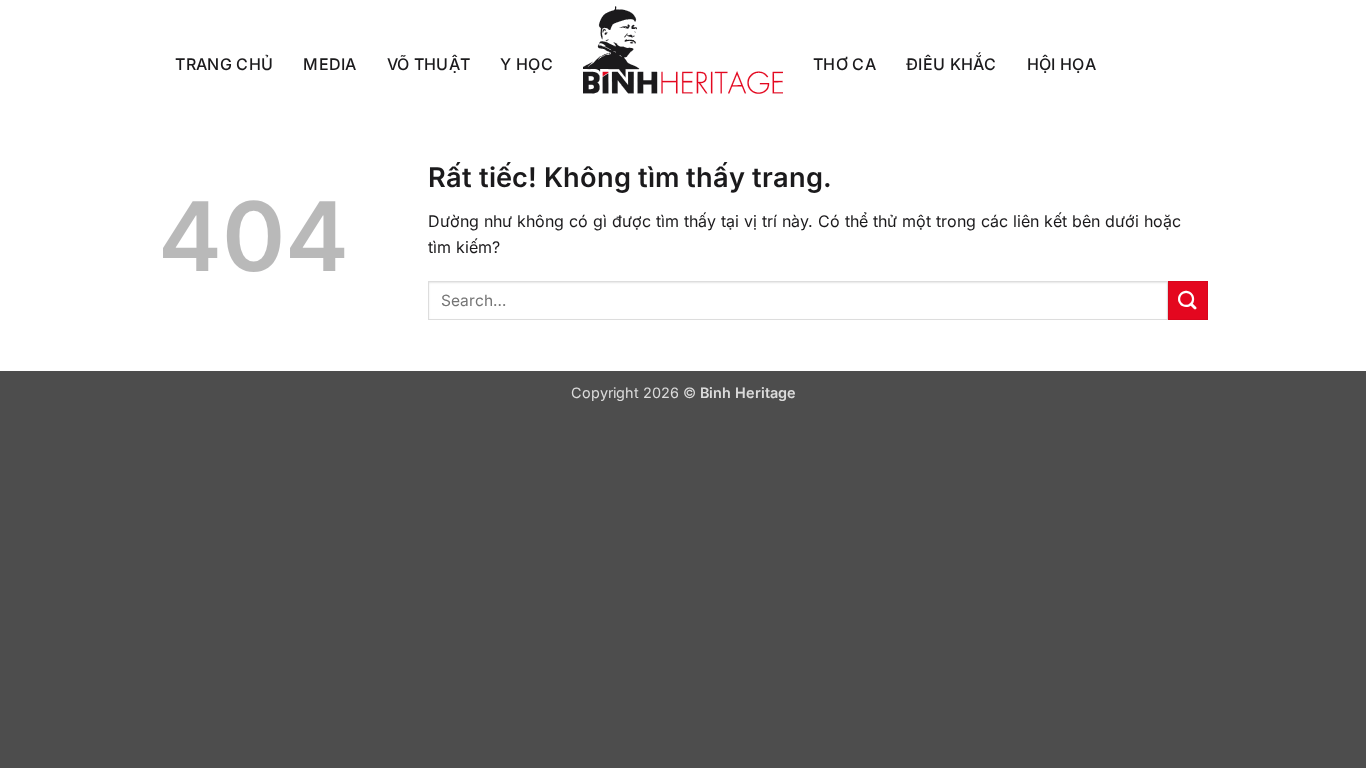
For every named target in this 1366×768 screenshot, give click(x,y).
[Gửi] (1188, 300)
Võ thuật (429, 64)
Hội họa (1061, 64)
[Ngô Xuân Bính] (683, 50)
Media (330, 64)
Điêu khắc (951, 64)
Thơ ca (844, 64)
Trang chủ (224, 64)
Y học (526, 64)
